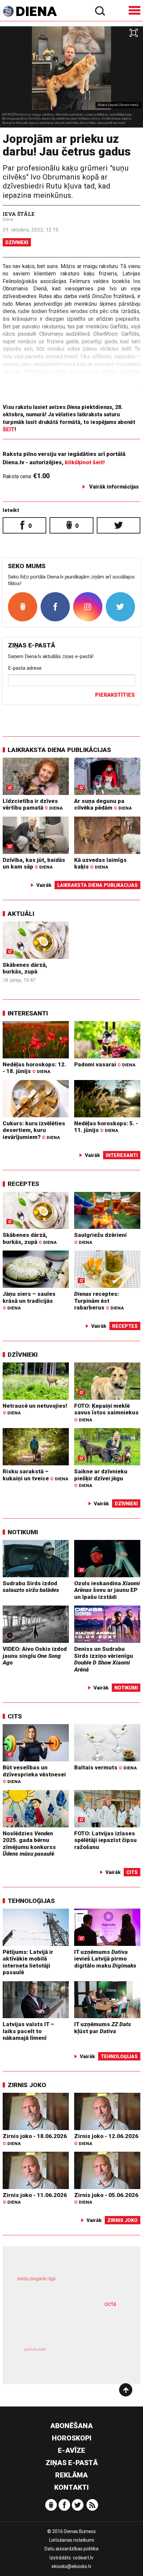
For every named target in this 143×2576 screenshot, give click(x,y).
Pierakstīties (115, 695)
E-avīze (71, 2450)
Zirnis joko (27, 2085)
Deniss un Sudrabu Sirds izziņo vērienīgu (104, 1659)
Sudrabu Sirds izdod (31, 1587)
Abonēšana (71, 2426)
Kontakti (71, 2487)
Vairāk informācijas (114, 487)
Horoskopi (72, 2438)
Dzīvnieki (17, 242)
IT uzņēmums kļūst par (103, 2028)
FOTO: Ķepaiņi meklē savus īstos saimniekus (106, 1412)
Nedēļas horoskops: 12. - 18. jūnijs (34, 1068)
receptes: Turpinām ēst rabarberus (99, 1301)
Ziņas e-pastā (72, 2463)
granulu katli (35, 2349)
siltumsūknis (97, 2357)
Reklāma (71, 2475)
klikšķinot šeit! (85, 462)
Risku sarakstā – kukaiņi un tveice (35, 1475)
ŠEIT (9, 429)
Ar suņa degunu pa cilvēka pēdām (103, 804)
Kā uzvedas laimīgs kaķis (100, 863)
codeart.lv (83, 2558)
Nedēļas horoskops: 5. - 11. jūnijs (106, 1127)
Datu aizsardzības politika (71, 2549)
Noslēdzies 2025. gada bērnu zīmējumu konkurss (29, 1844)
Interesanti (28, 1013)
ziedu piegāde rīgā (36, 2279)
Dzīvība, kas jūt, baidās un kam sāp (34, 863)
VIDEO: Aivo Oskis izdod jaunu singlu (35, 1656)
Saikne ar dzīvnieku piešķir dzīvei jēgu (101, 1478)
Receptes (23, 1184)
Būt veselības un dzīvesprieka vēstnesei (34, 1774)
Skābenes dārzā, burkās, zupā (25, 968)
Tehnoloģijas (31, 1901)
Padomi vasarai (105, 1064)
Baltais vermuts (105, 1767)
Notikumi (23, 1532)
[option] (71, 77)
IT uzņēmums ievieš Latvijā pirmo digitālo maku (105, 1959)
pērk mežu (68, 2284)
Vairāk (44, 885)
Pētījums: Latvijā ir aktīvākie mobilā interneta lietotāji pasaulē (28, 1962)
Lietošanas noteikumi (72, 2540)
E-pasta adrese (25, 668)
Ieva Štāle (19, 214)
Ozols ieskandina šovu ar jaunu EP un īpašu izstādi (107, 1590)
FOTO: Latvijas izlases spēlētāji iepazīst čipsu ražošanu (105, 1840)
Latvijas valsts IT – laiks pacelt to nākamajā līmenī (28, 2031)
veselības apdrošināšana (61, 2324)
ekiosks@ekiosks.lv (71, 2566)
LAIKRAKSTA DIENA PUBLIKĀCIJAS (59, 750)
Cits (15, 1716)
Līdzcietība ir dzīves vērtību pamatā (33, 804)
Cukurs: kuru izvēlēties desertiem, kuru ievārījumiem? (34, 1130)
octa (110, 2304)
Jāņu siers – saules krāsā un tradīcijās (29, 1300)
